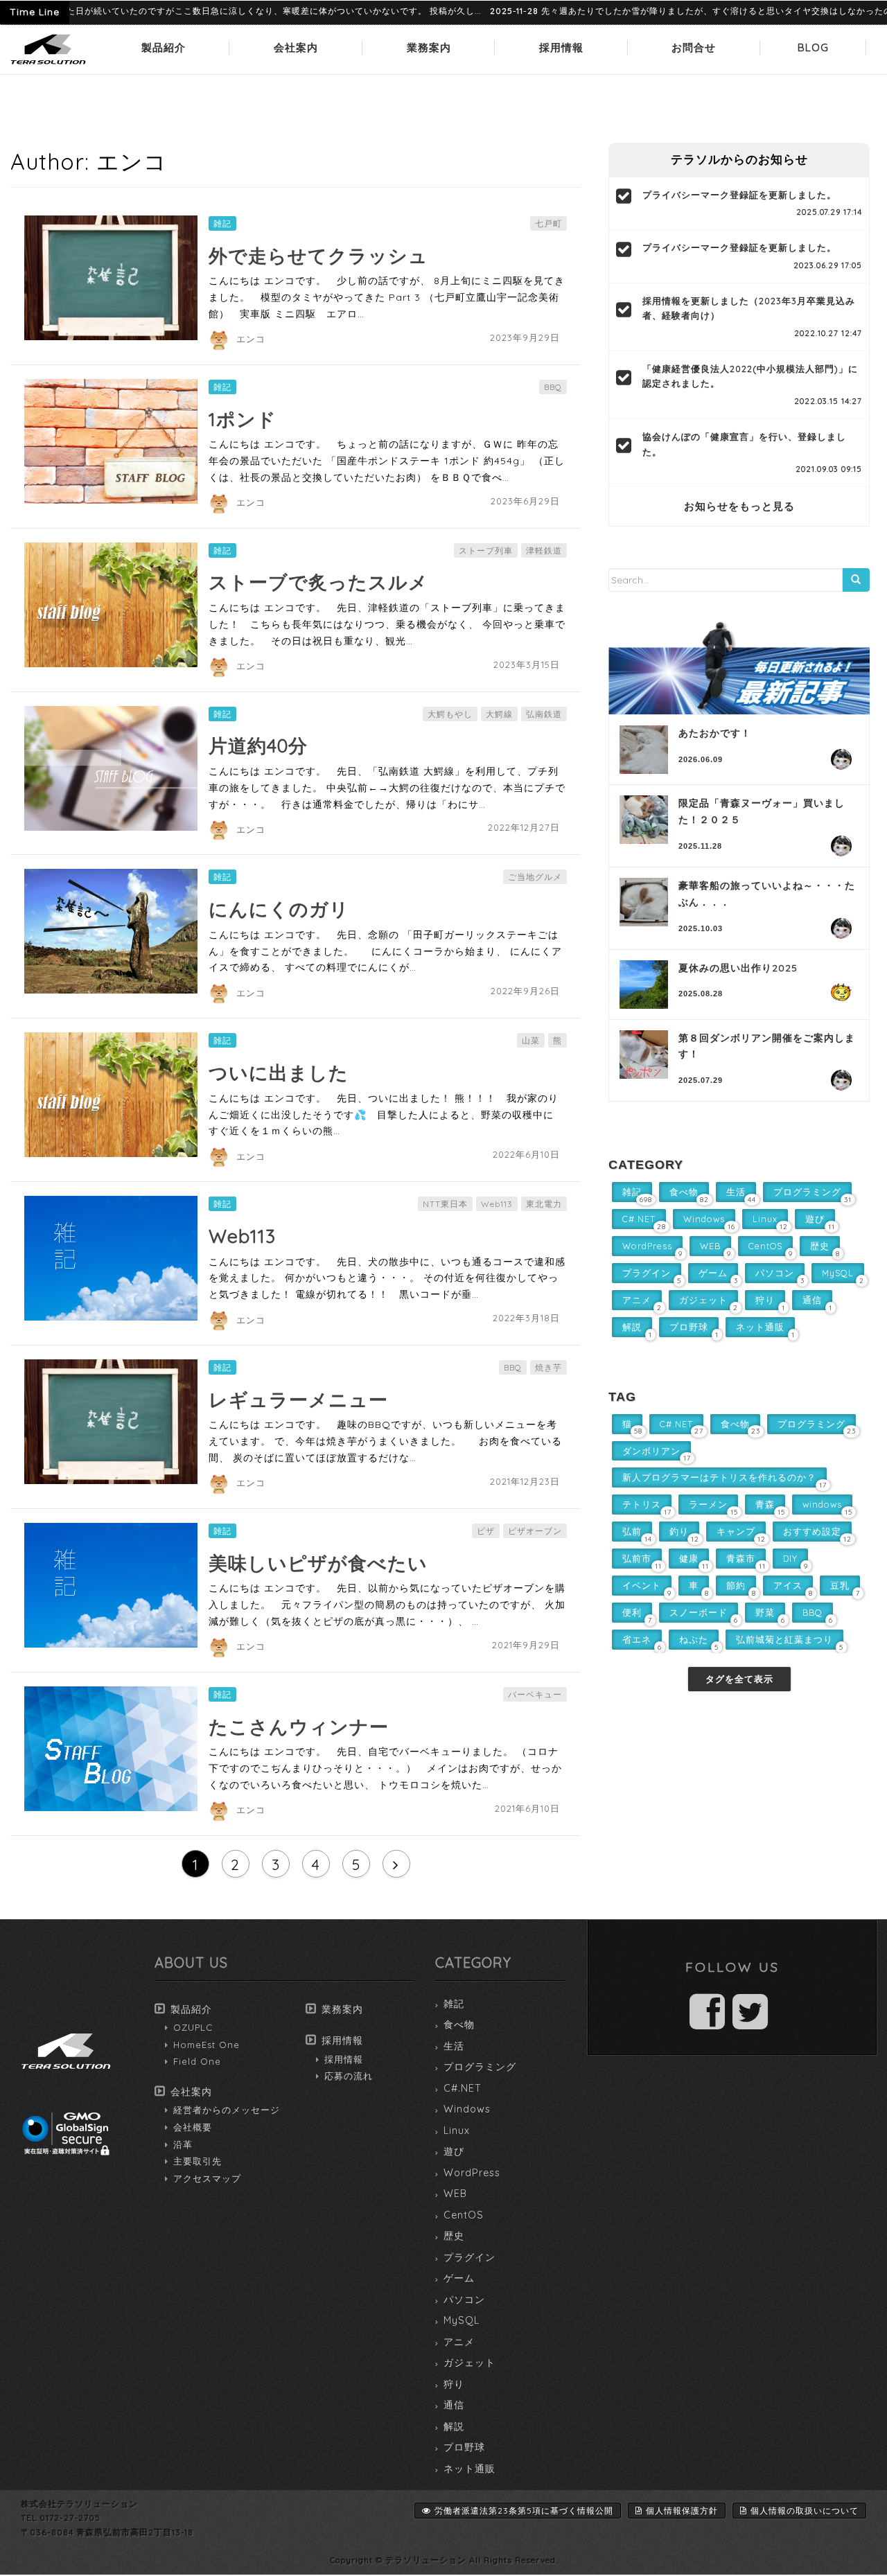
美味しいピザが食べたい (318, 1563)
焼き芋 (548, 1367)
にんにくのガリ (279, 909)
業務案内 (429, 47)
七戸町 (548, 223)
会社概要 (193, 2127)
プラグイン (469, 2257)
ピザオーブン (535, 1531)
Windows (467, 2109)
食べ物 (459, 2024)
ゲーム (459, 2278)
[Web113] (111, 1258)
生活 (454, 2046)
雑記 (222, 223)
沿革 (183, 2144)
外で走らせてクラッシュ (318, 256)
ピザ (486, 1531)
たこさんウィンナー (299, 1727)
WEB (455, 2194)
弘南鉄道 (544, 714)
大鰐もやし (450, 714)
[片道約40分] (111, 768)
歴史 (454, 2236)
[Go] (856, 580)
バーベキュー (535, 1694)
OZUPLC (193, 2027)
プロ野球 (464, 2447)
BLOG (813, 47)
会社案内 (296, 47)
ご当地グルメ (535, 877)
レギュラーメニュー (298, 1400)
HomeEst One (207, 2045)
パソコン (464, 2300)
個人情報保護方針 (682, 2511)
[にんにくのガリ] (111, 931)
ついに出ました (279, 1073)
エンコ (251, 339)
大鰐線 (499, 714)
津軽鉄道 (544, 550)
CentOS (464, 2215)
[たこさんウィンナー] (111, 1749)
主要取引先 (197, 2161)
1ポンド (243, 419)
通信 (454, 2405)
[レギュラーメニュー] (111, 1422)
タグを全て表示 (739, 1679)
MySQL (462, 2320)
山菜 (531, 1040)
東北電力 (544, 1204)
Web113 (497, 1204)
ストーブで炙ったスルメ (318, 582)
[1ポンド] (111, 441)
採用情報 (561, 47)
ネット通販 (469, 2469)
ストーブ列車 (486, 550)
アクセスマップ (207, 2178)
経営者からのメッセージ (227, 2110)
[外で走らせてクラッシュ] (111, 278)
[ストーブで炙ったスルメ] (111, 605)
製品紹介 (164, 47)
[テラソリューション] (49, 65)
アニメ (459, 2342)
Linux (457, 2131)
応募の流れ (349, 2076)
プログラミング (480, 2067)
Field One (197, 2061)
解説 (454, 2426)
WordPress (472, 2173)
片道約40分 (258, 746)
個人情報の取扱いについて (805, 2511)
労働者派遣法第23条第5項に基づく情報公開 (524, 2511)
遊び (454, 2151)
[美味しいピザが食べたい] (111, 1585)
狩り (454, 2384)
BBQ (553, 387)
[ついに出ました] (111, 1095)
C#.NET (463, 2088)
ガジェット (469, 2363)
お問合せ (694, 47)
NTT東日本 (445, 1204)
